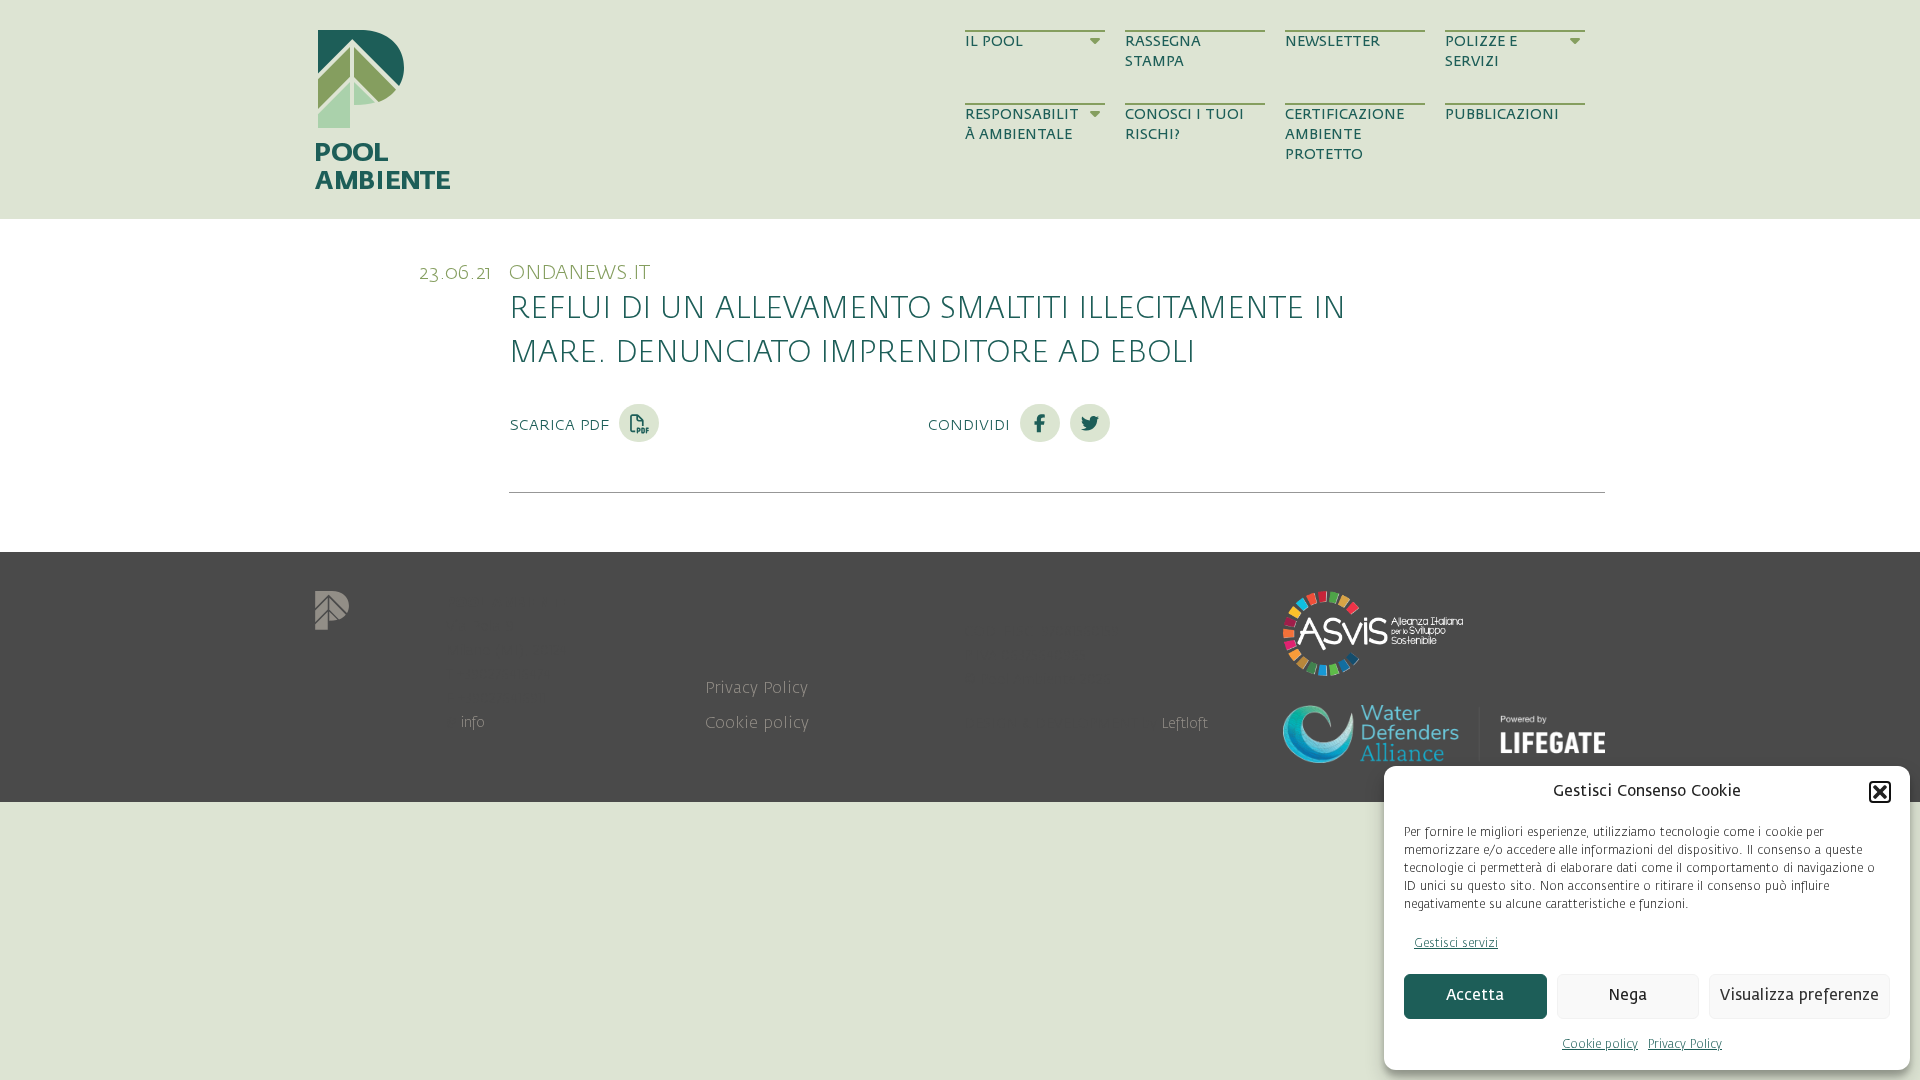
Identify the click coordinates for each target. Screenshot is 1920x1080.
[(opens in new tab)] (1373, 632)
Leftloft (1184, 723)
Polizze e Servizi (1481, 51)
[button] (1880, 792)
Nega (1627, 995)
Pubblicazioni (1502, 114)
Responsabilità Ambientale (1022, 124)
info (473, 722)
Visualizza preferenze (1799, 995)
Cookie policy (1600, 1044)
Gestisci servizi (1456, 943)
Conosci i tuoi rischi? (1184, 124)
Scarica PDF (561, 424)
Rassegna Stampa (1163, 51)
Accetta (1475, 995)
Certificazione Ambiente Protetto (1344, 135)
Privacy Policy (1685, 1044)
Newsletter (1332, 41)
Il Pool (994, 41)
